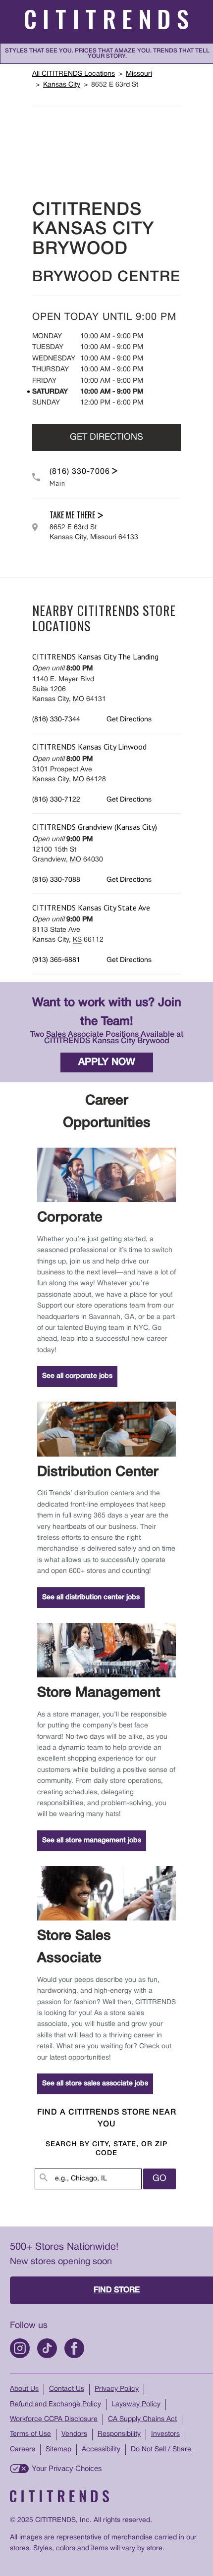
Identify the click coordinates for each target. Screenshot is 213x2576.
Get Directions (106, 437)
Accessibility (101, 2450)
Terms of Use (30, 2434)
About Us (24, 2389)
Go (160, 2179)
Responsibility (119, 2434)
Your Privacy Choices (67, 2468)
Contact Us (67, 2389)
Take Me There (72, 515)
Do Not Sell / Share (161, 2450)
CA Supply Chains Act (142, 2419)
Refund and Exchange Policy (55, 2404)
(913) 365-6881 (56, 960)
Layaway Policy (136, 2404)
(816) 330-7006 (80, 472)
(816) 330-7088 (56, 880)
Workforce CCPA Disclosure (54, 2419)
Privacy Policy (117, 2389)
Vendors (74, 2434)
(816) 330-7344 (56, 720)
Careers (23, 2450)
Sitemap (58, 2450)
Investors (165, 2434)
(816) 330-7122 (56, 800)
